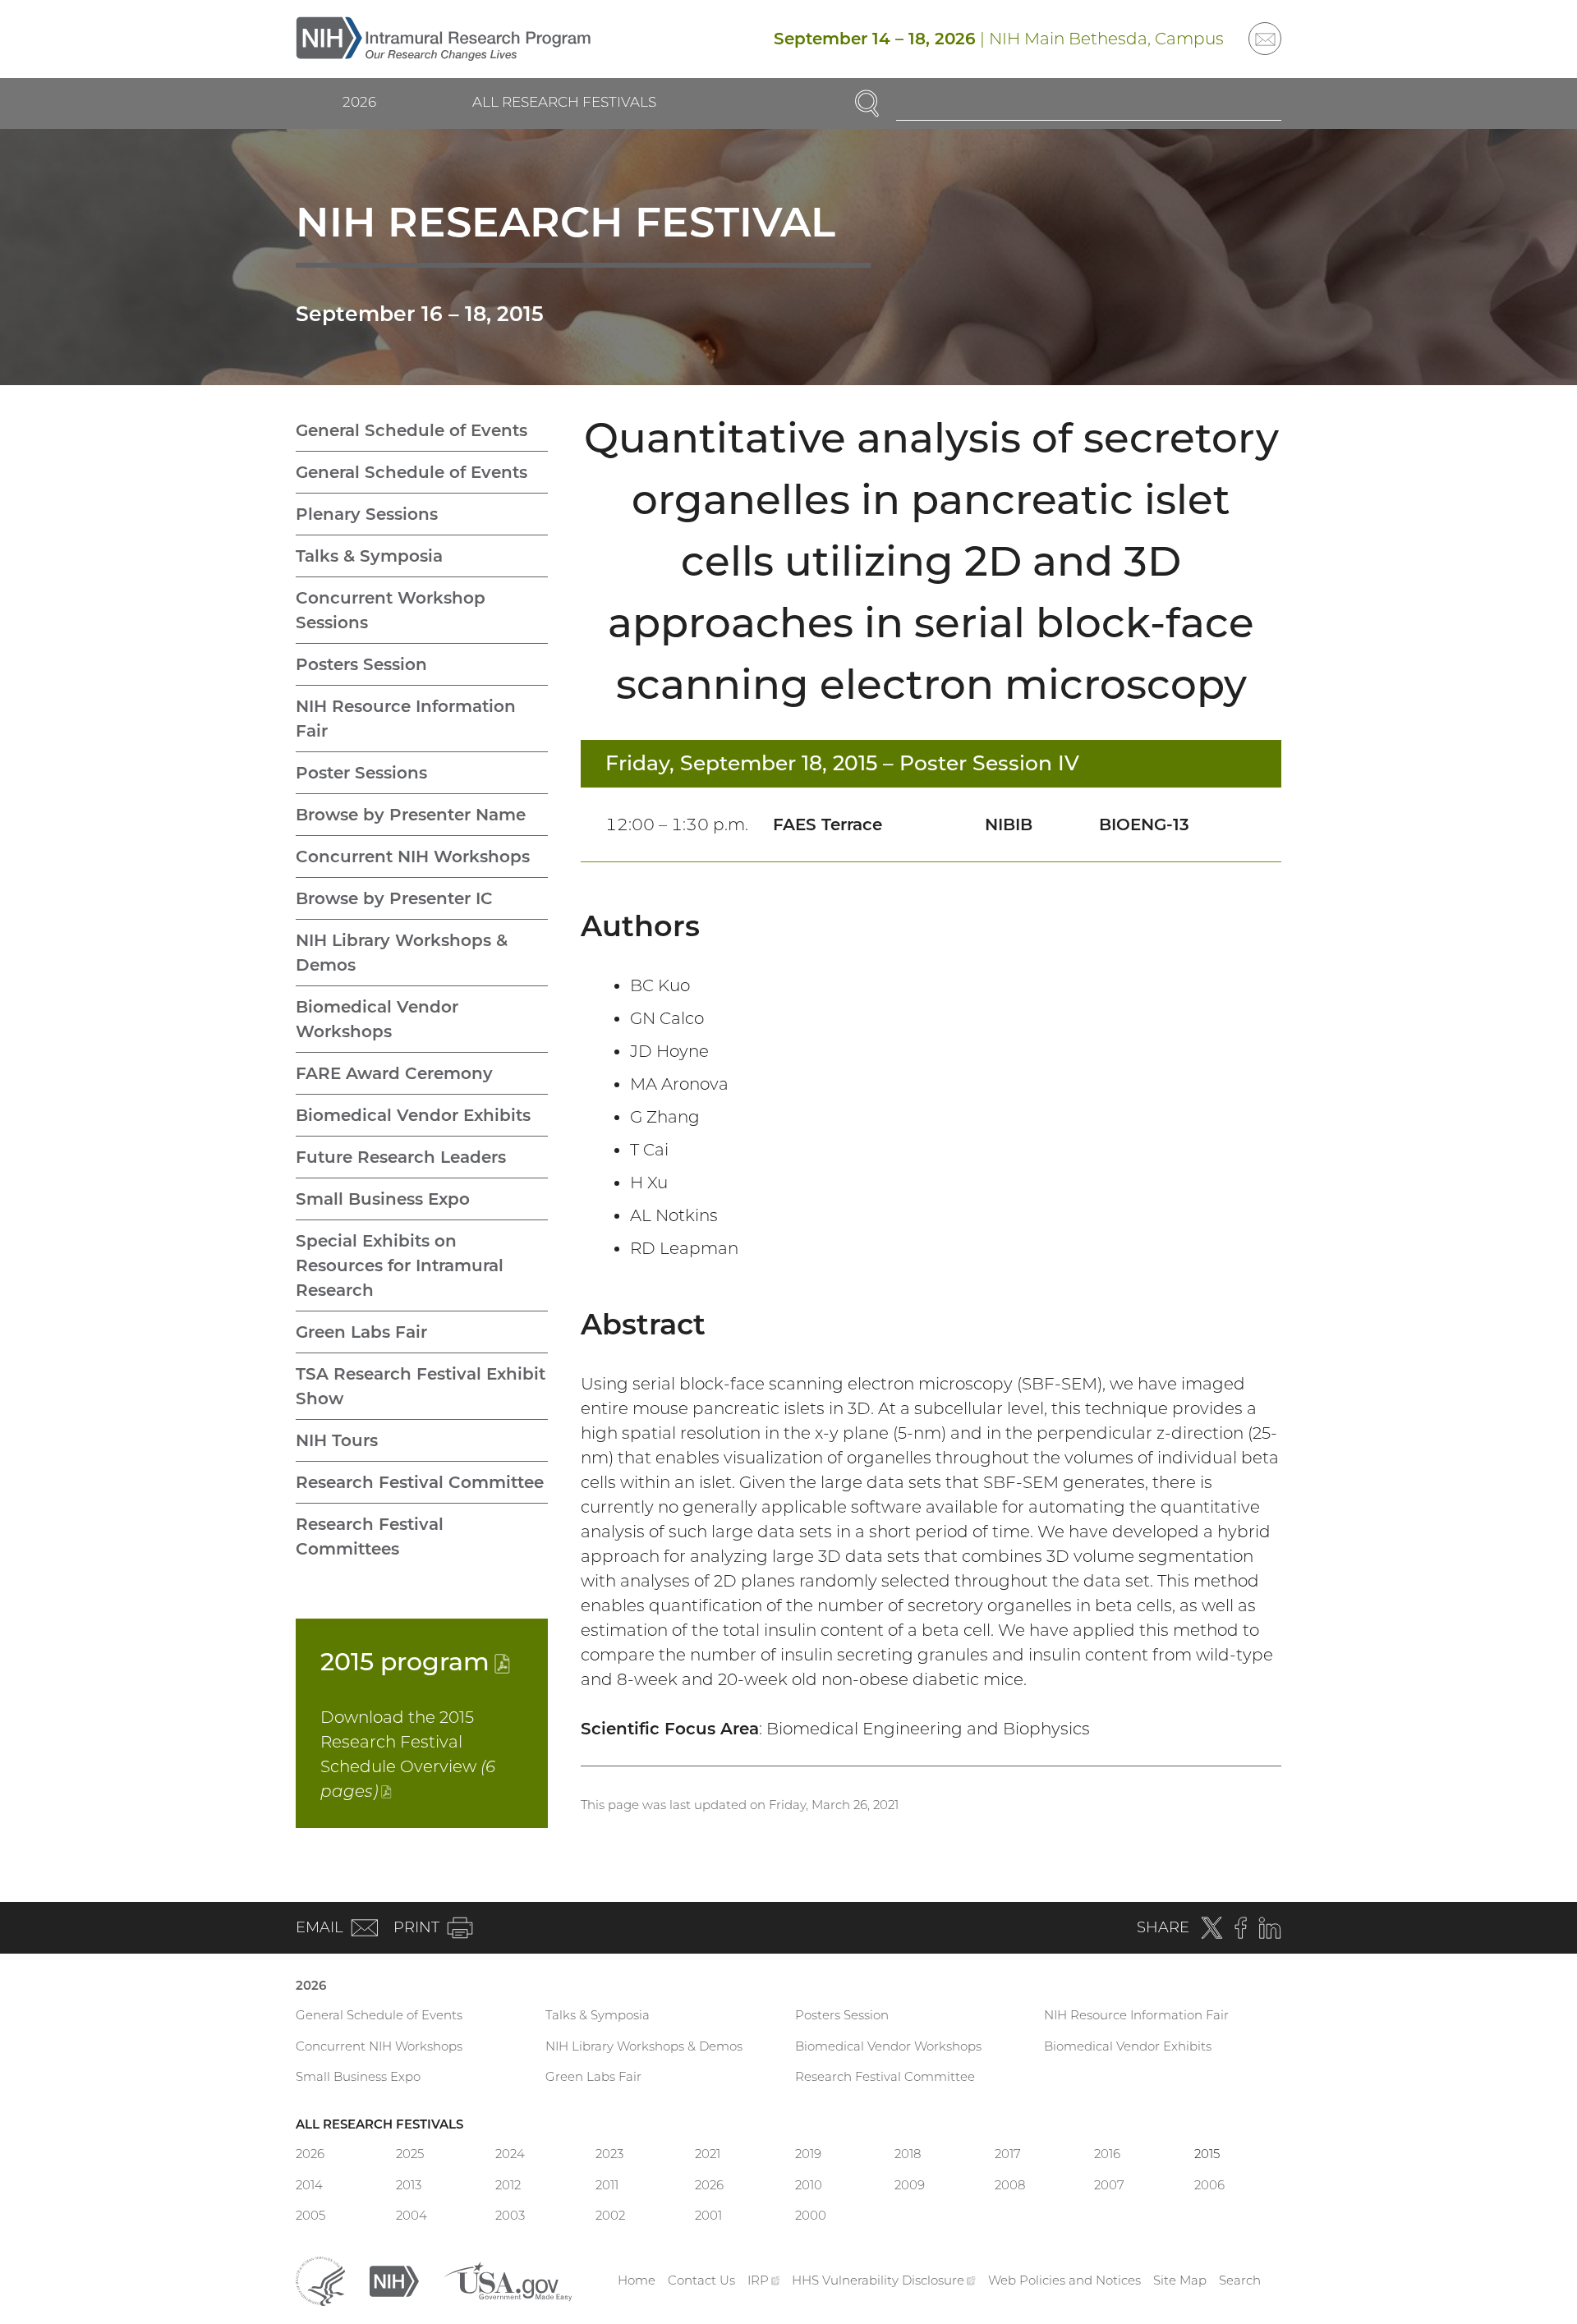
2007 (1109, 2185)
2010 (809, 2185)
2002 (610, 2215)
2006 (1209, 2185)
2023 (609, 2154)
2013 (409, 2185)
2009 (910, 2185)
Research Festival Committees (370, 1536)
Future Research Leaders (401, 1157)
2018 (908, 2154)
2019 (808, 2154)
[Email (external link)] (1265, 39)
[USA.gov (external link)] (508, 2279)
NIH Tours (337, 1440)
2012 (508, 2185)
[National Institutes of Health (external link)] (394, 2279)
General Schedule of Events (411, 430)
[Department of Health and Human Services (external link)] (320, 2279)
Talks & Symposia (369, 556)
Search (1240, 2280)
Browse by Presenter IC (394, 898)
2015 (415, 1662)
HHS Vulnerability (884, 2280)
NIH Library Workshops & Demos (402, 953)
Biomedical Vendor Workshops (377, 1019)
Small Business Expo (383, 1199)
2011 (607, 2185)
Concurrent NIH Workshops (413, 857)
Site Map (1180, 2280)
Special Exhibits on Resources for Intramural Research (400, 1265)
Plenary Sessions (367, 514)
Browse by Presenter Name (411, 815)
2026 (359, 102)
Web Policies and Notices (1064, 2280)
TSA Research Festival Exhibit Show (421, 1386)
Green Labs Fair (361, 1332)
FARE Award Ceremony (394, 1073)
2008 (1010, 2185)
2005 (310, 2215)
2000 (811, 2215)
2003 (510, 2215)
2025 (410, 2154)
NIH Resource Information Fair (406, 719)
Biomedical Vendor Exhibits (413, 1115)
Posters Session (361, 664)
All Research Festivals (564, 102)
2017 (1008, 2154)
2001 (708, 2215)
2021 (708, 2154)
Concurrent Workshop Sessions (391, 610)
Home (637, 2280)
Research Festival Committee (420, 1482)
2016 (1107, 2154)
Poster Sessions (361, 773)
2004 (411, 2215)
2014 (309, 2185)
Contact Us (701, 2280)
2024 (510, 2154)
